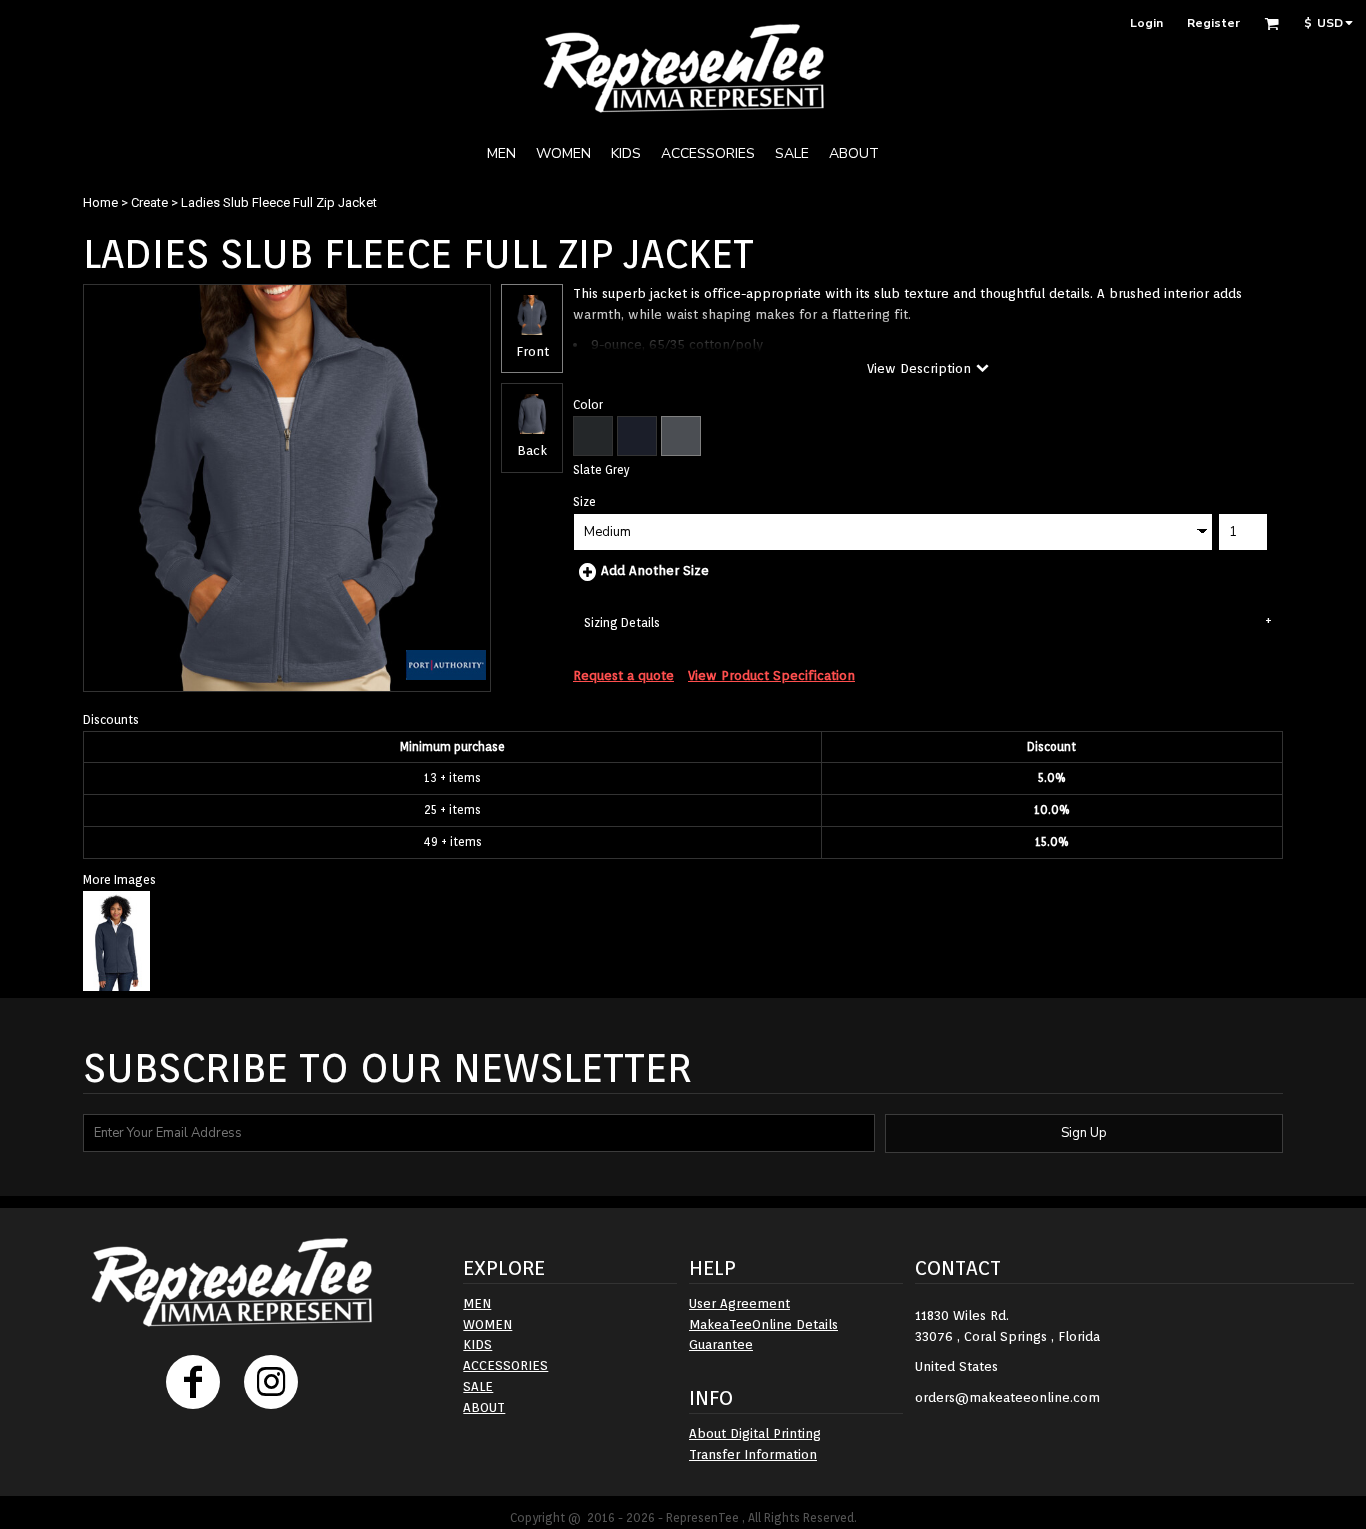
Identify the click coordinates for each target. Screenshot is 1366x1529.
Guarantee (721, 1344)
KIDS (477, 1344)
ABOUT (484, 1407)
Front (532, 351)
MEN (477, 1303)
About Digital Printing (755, 1433)
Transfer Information (753, 1454)
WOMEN (487, 1324)
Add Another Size (655, 570)
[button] (1271, 23)
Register (1213, 23)
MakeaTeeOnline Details (763, 1324)
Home (100, 202)
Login (1146, 23)
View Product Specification (771, 675)
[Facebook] (193, 1382)
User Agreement (739, 1303)
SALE (478, 1386)
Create (149, 202)
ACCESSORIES (505, 1365)
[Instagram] (271, 1382)
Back (532, 450)
